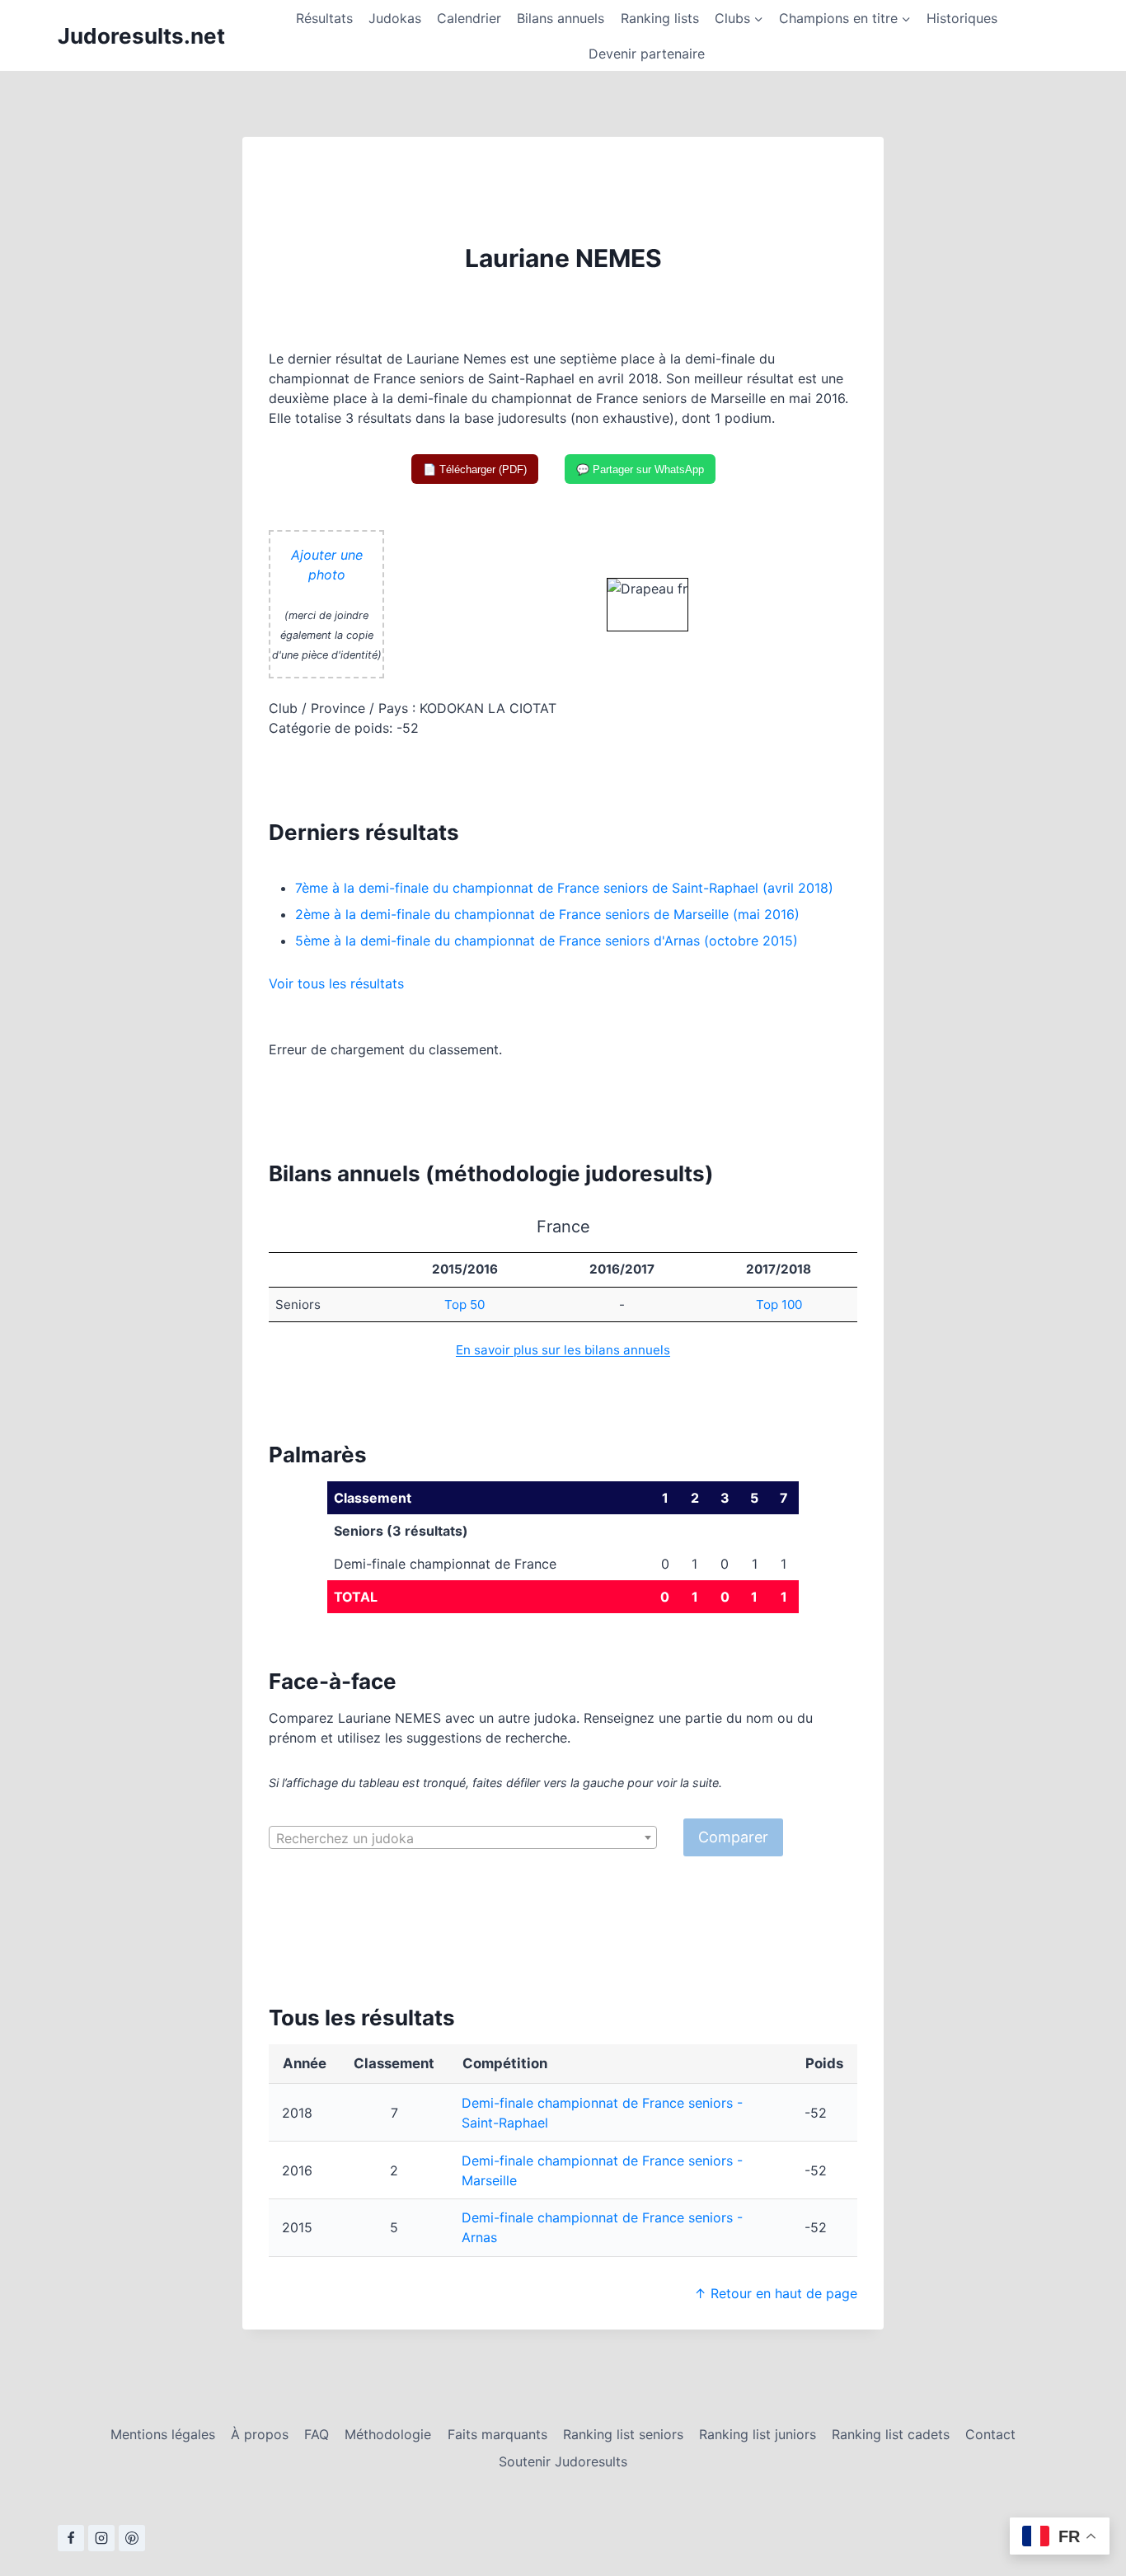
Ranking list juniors (758, 2434)
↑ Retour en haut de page (776, 2293)
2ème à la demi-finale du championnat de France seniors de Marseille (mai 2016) (547, 914)
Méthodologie (388, 2434)
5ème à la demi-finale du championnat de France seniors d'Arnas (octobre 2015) (547, 941)
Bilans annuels (561, 18)
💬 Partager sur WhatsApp (640, 469)
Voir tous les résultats (336, 983)
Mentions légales (163, 2434)
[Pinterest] (132, 2538)
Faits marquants (497, 2434)
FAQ (317, 2434)
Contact (990, 2434)
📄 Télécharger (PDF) (475, 469)
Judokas (395, 18)
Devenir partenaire (647, 54)
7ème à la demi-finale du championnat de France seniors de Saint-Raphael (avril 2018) (564, 888)
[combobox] (463, 1837)
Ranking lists (660, 18)
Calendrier (469, 18)
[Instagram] (101, 2538)
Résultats (324, 18)
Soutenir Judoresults (563, 2461)
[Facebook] (71, 2538)
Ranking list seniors (623, 2434)
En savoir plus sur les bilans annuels (563, 1350)
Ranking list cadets (891, 2434)
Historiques (962, 18)
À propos (260, 2434)
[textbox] (463, 1838)
